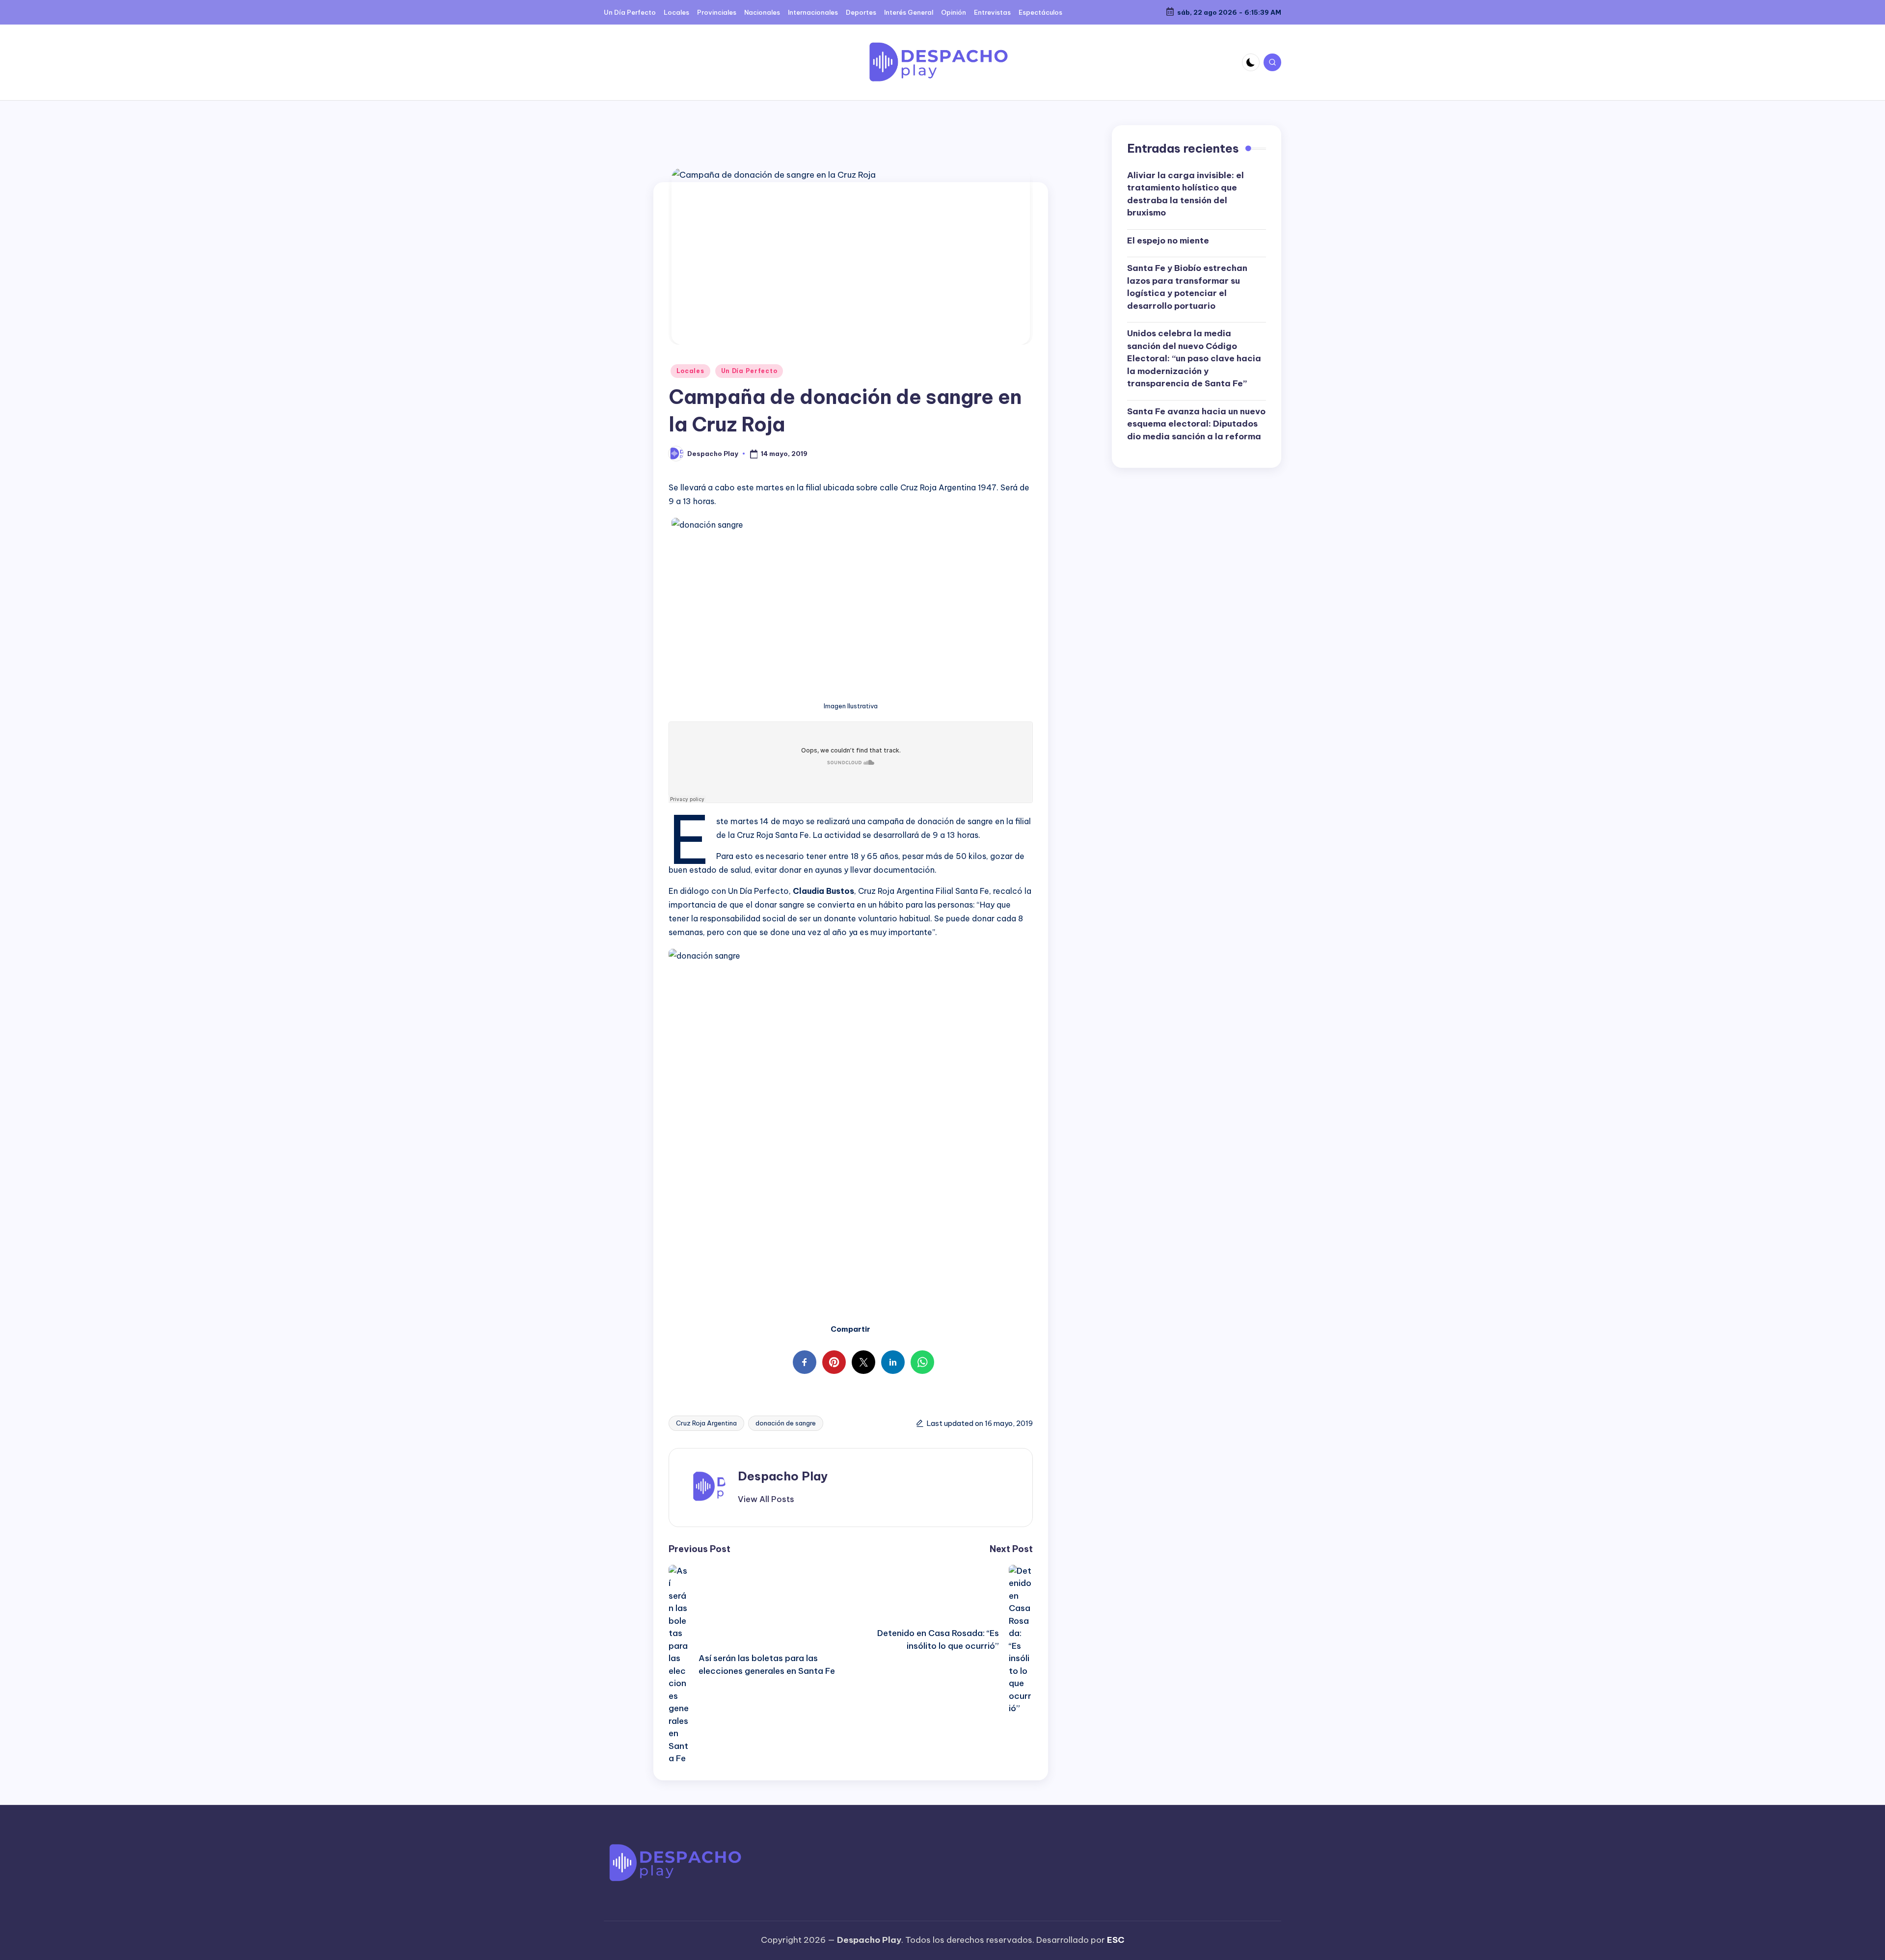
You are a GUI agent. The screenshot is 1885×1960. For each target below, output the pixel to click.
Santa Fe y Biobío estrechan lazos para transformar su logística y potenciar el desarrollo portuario (1187, 287)
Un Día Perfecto (749, 371)
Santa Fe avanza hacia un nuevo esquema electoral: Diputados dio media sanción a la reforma (1196, 424)
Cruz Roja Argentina (706, 1423)
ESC (1116, 1940)
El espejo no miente (1168, 241)
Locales (690, 371)
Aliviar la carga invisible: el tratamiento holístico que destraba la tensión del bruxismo (1185, 194)
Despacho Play (783, 1476)
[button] (766, 1499)
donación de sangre (786, 1423)
